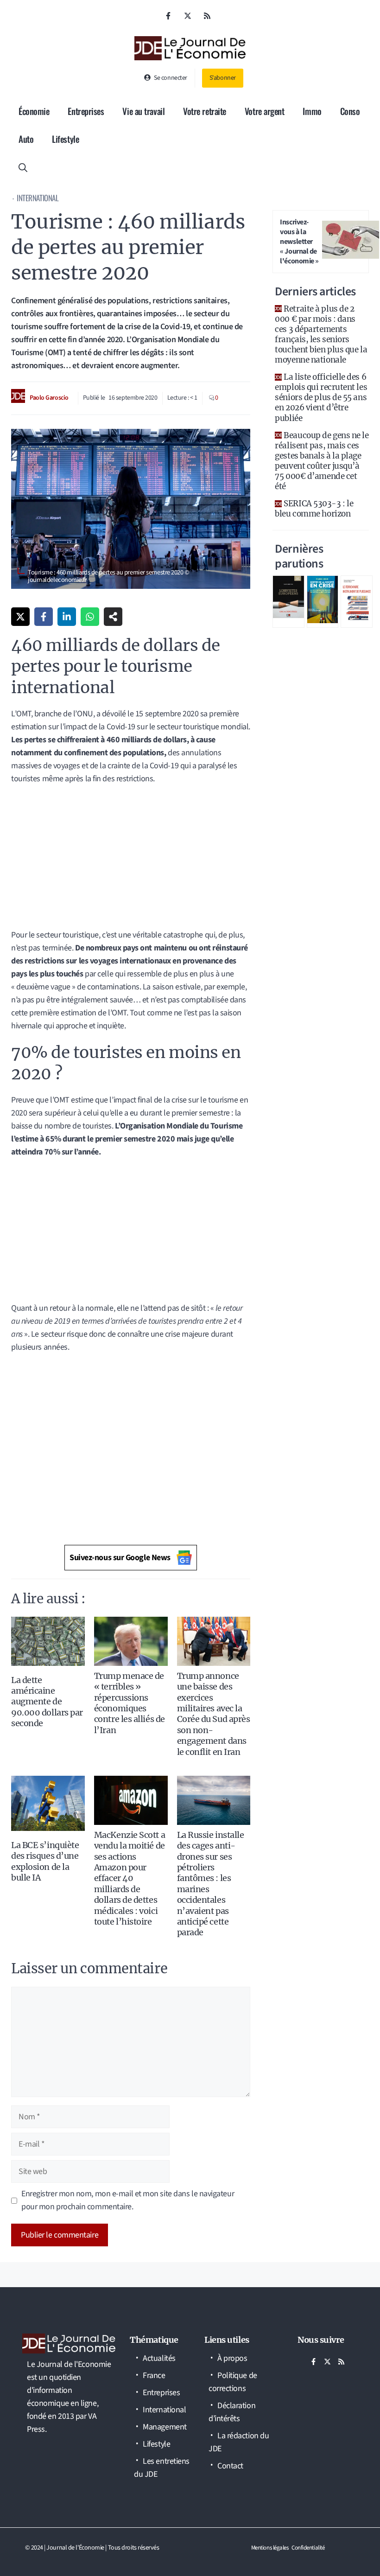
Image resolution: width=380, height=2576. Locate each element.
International (38, 198)
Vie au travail (143, 111)
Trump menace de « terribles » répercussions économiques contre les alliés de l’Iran (130, 1703)
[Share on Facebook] (44, 617)
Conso (350, 111)
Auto (26, 139)
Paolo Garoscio (49, 398)
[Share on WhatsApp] (90, 617)
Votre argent (265, 111)
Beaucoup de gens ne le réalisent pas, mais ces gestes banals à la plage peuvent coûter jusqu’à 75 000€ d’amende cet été (322, 461)
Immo (312, 111)
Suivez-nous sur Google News (120, 1558)
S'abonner (223, 78)
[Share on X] (20, 617)
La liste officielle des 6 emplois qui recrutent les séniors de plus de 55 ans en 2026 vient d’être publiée (321, 397)
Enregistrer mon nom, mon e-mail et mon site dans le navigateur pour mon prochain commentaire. (128, 2200)
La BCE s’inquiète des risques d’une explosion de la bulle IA (45, 1861)
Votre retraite (205, 111)
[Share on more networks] (113, 617)
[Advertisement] (131, 860)
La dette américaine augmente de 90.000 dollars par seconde (47, 1702)
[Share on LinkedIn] (67, 617)
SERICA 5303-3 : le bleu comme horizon (314, 509)
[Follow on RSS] (207, 16)
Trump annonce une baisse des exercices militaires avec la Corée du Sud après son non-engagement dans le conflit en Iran (214, 1714)
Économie (34, 111)
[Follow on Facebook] (168, 16)
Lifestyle (65, 139)
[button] (23, 166)
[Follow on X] (188, 16)
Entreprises (86, 111)
